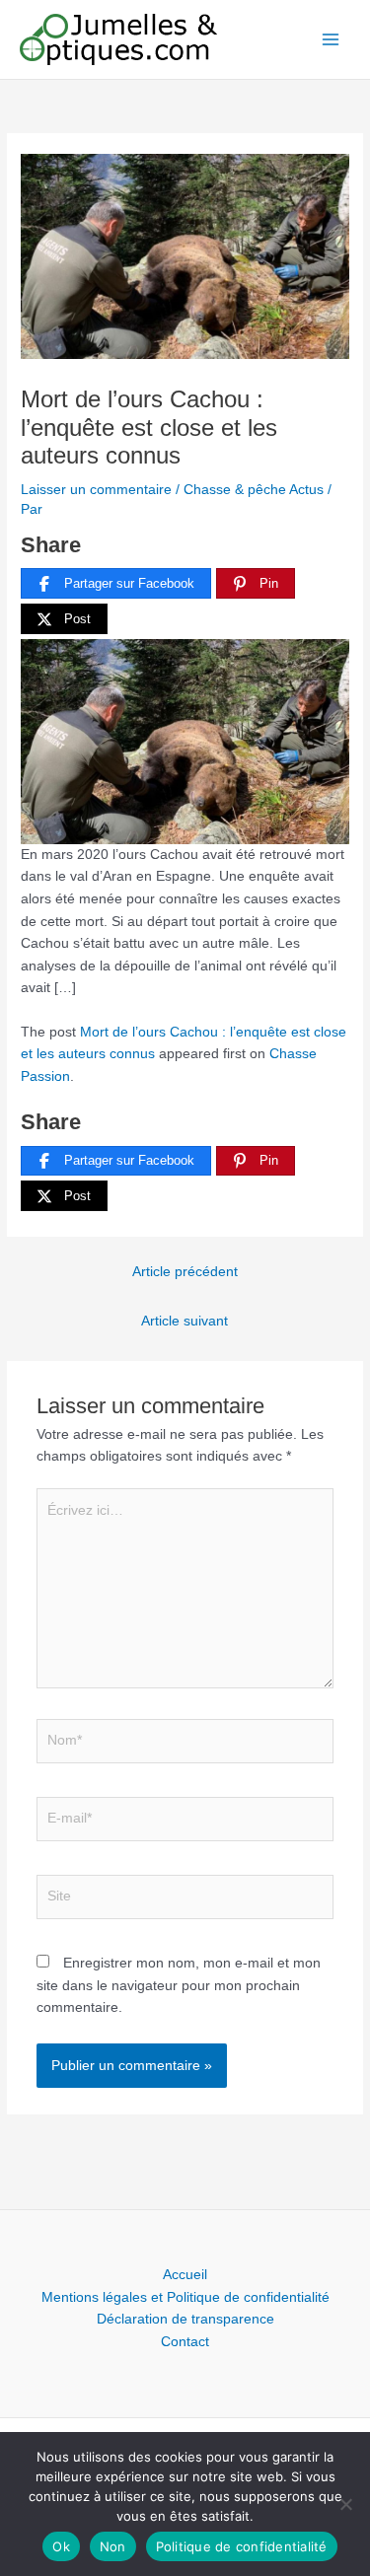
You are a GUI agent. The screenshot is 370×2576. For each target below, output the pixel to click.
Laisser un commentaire (96, 490)
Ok (61, 2546)
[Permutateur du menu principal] (331, 40)
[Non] (345, 2504)
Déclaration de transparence (185, 2319)
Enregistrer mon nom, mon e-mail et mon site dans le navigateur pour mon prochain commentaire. (179, 1985)
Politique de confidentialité (242, 2546)
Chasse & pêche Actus (254, 490)
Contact (185, 2342)
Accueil (185, 2275)
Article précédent (185, 1272)
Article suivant (185, 1321)
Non (113, 2546)
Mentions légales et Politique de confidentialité (185, 2297)
